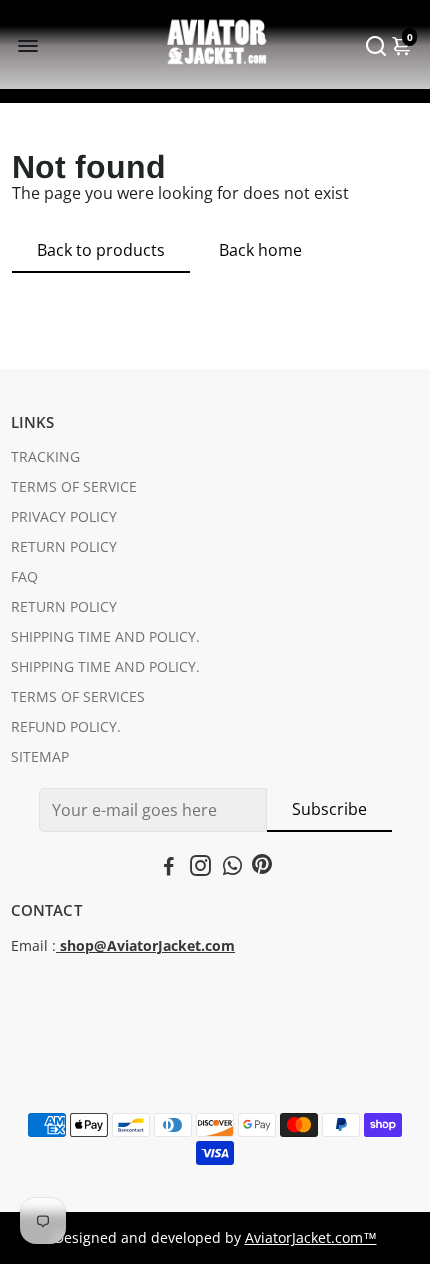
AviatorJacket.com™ (311, 1238)
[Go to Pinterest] (262, 868)
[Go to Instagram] (200, 868)
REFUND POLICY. (66, 727)
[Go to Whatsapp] (232, 868)
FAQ (24, 577)
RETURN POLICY (64, 547)
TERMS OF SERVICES (78, 697)
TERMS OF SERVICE (74, 487)
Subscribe (329, 809)
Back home (260, 250)
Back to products (101, 250)
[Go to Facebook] (169, 868)
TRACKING (45, 457)
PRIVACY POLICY (64, 517)
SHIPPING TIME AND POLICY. (105, 637)
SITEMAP (40, 757)
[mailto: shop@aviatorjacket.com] (58, 946)
